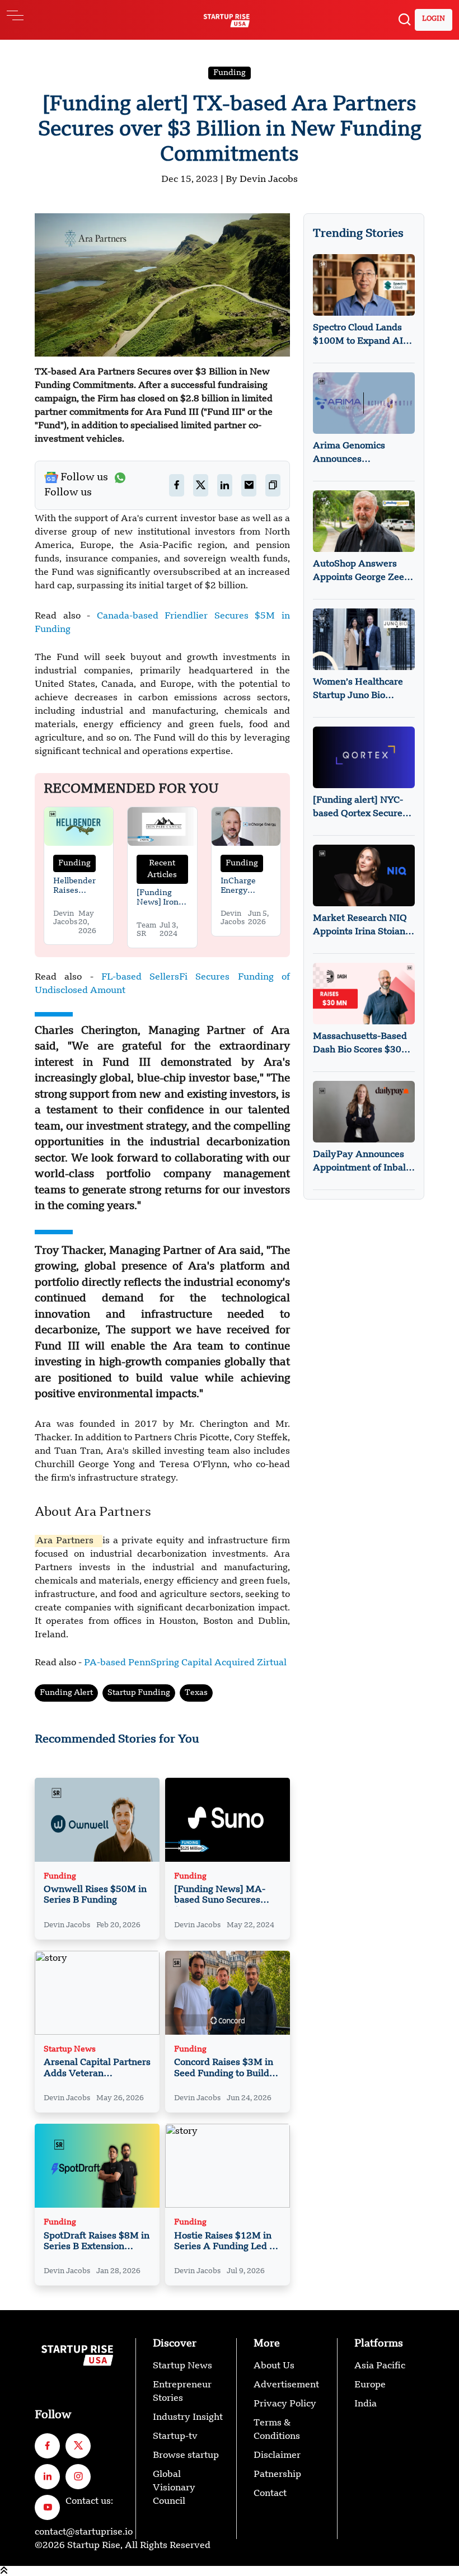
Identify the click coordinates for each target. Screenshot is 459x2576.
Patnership (277, 2475)
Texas (196, 1693)
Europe (370, 2385)
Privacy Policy (285, 2404)
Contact (270, 2494)
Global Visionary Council (174, 2488)
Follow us (84, 477)
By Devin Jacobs (262, 180)
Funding (230, 73)
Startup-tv (175, 2437)
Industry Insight (188, 2418)
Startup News (70, 2050)
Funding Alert (66, 1693)
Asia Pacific (380, 2366)
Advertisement (286, 2385)
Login (434, 19)
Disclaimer (277, 2456)
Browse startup (186, 2456)
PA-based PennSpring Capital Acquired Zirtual (185, 1663)
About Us (274, 2366)
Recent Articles (162, 869)
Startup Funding (139, 1693)
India (366, 2404)
